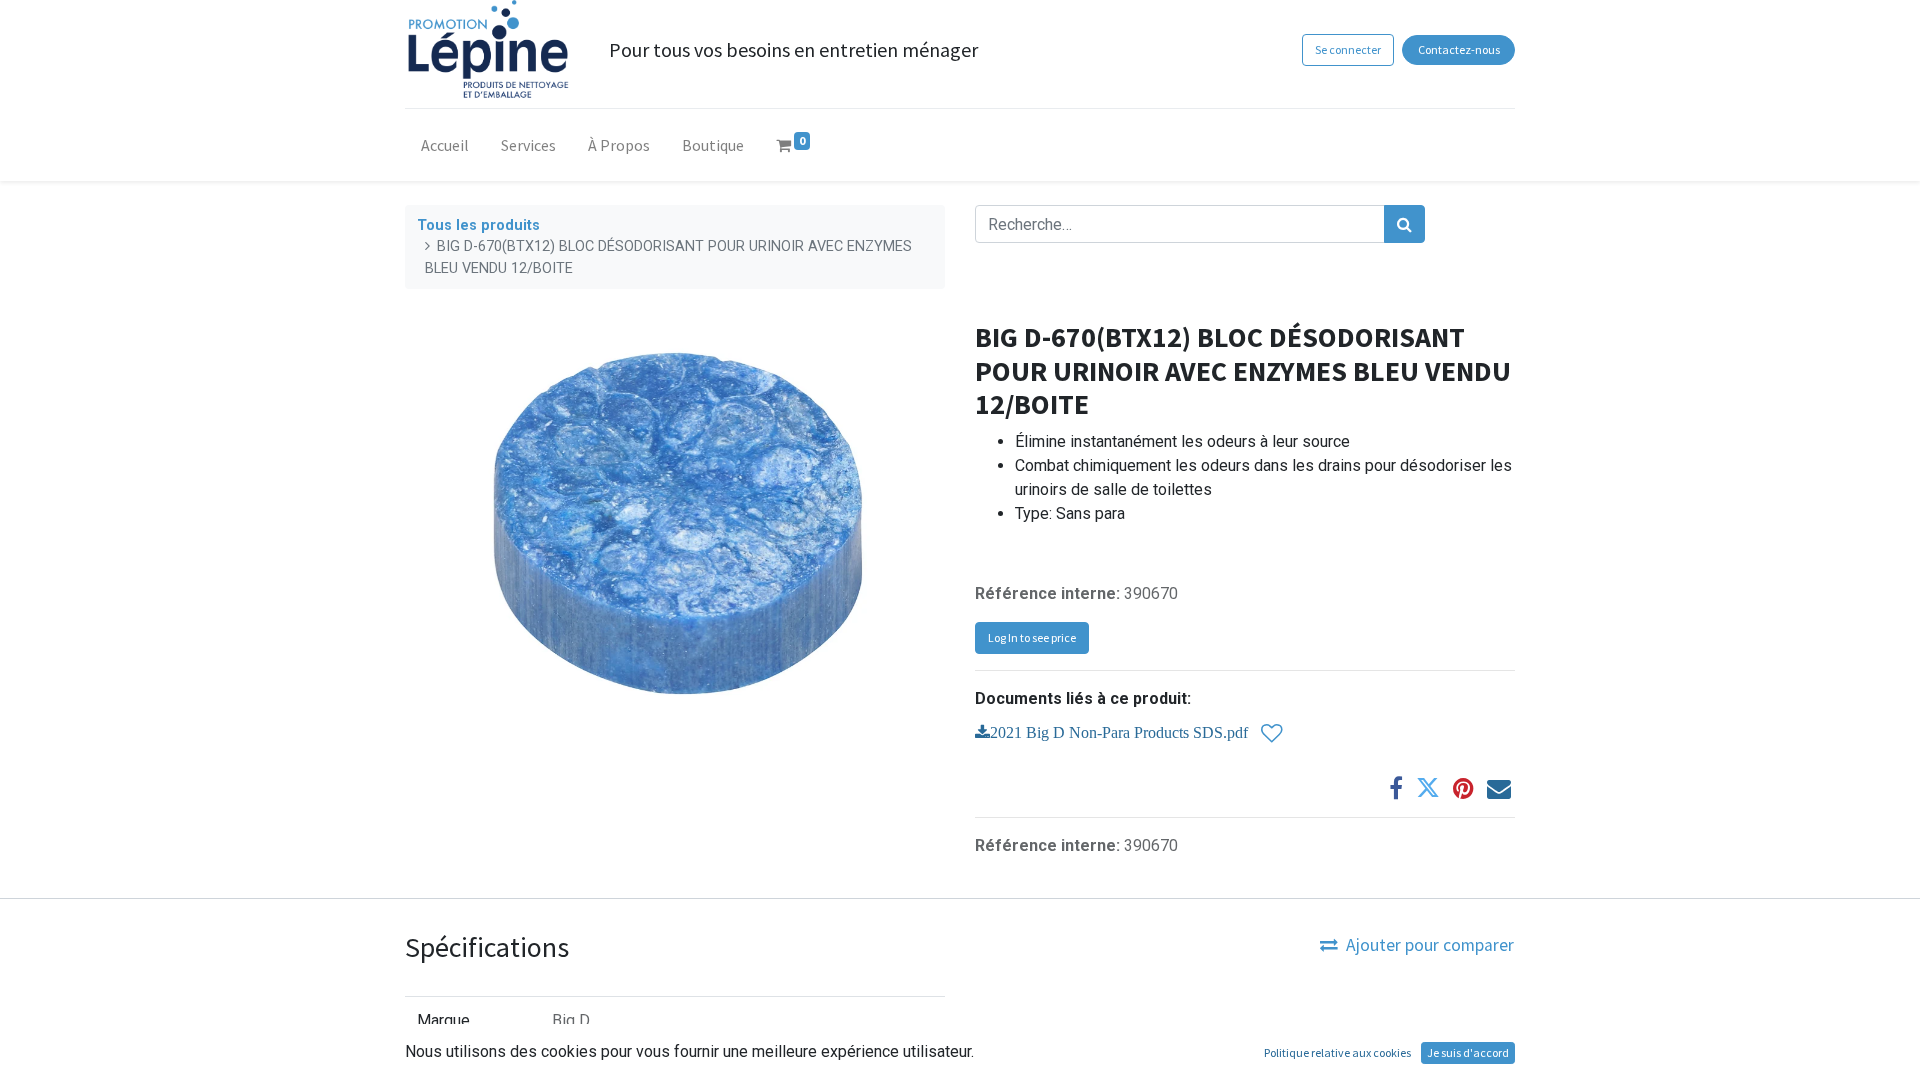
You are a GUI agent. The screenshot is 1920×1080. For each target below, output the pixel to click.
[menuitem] (445, 149)
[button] (1272, 733)
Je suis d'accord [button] (1468, 1052)
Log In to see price (1032, 637)
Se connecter (1348, 49)
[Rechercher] (1404, 224)
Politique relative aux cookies (1337, 1052)
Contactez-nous (1459, 49)
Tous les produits (478, 225)
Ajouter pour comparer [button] (1430, 945)
